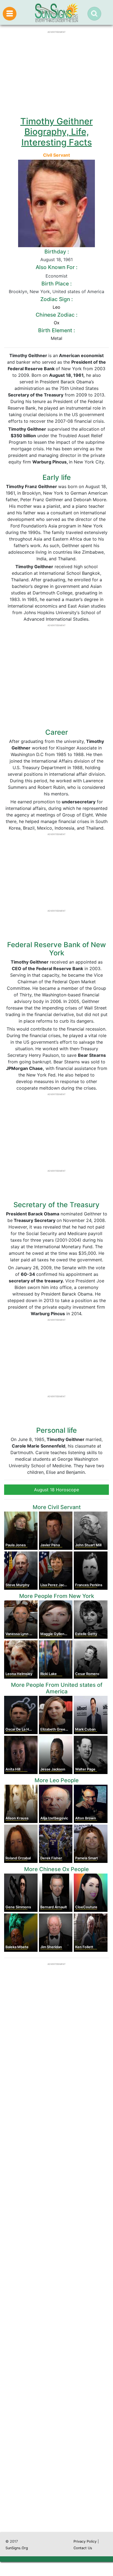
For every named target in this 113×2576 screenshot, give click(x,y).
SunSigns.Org (17, 2548)
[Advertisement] (56, 2289)
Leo (56, 307)
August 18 (51, 259)
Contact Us (83, 2548)
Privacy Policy (85, 2541)
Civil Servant (56, 155)
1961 (68, 259)
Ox (57, 323)
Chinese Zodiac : (56, 315)
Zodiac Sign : (56, 299)
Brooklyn (18, 291)
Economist (56, 276)
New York (40, 291)
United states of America (78, 291)
